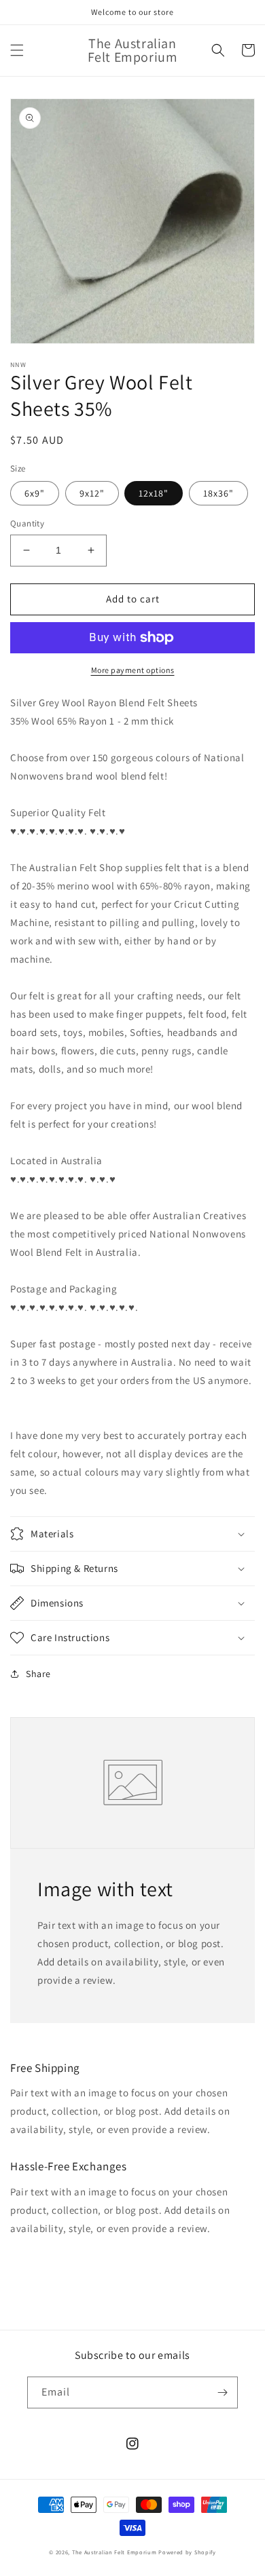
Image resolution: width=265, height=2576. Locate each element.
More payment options (133, 670)
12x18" (154, 493)
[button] (17, 50)
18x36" (218, 493)
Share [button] (38, 1674)
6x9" (35, 493)
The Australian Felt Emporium (114, 2552)
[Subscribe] (222, 2392)
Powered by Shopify (187, 2552)
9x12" (92, 493)
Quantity (27, 523)
